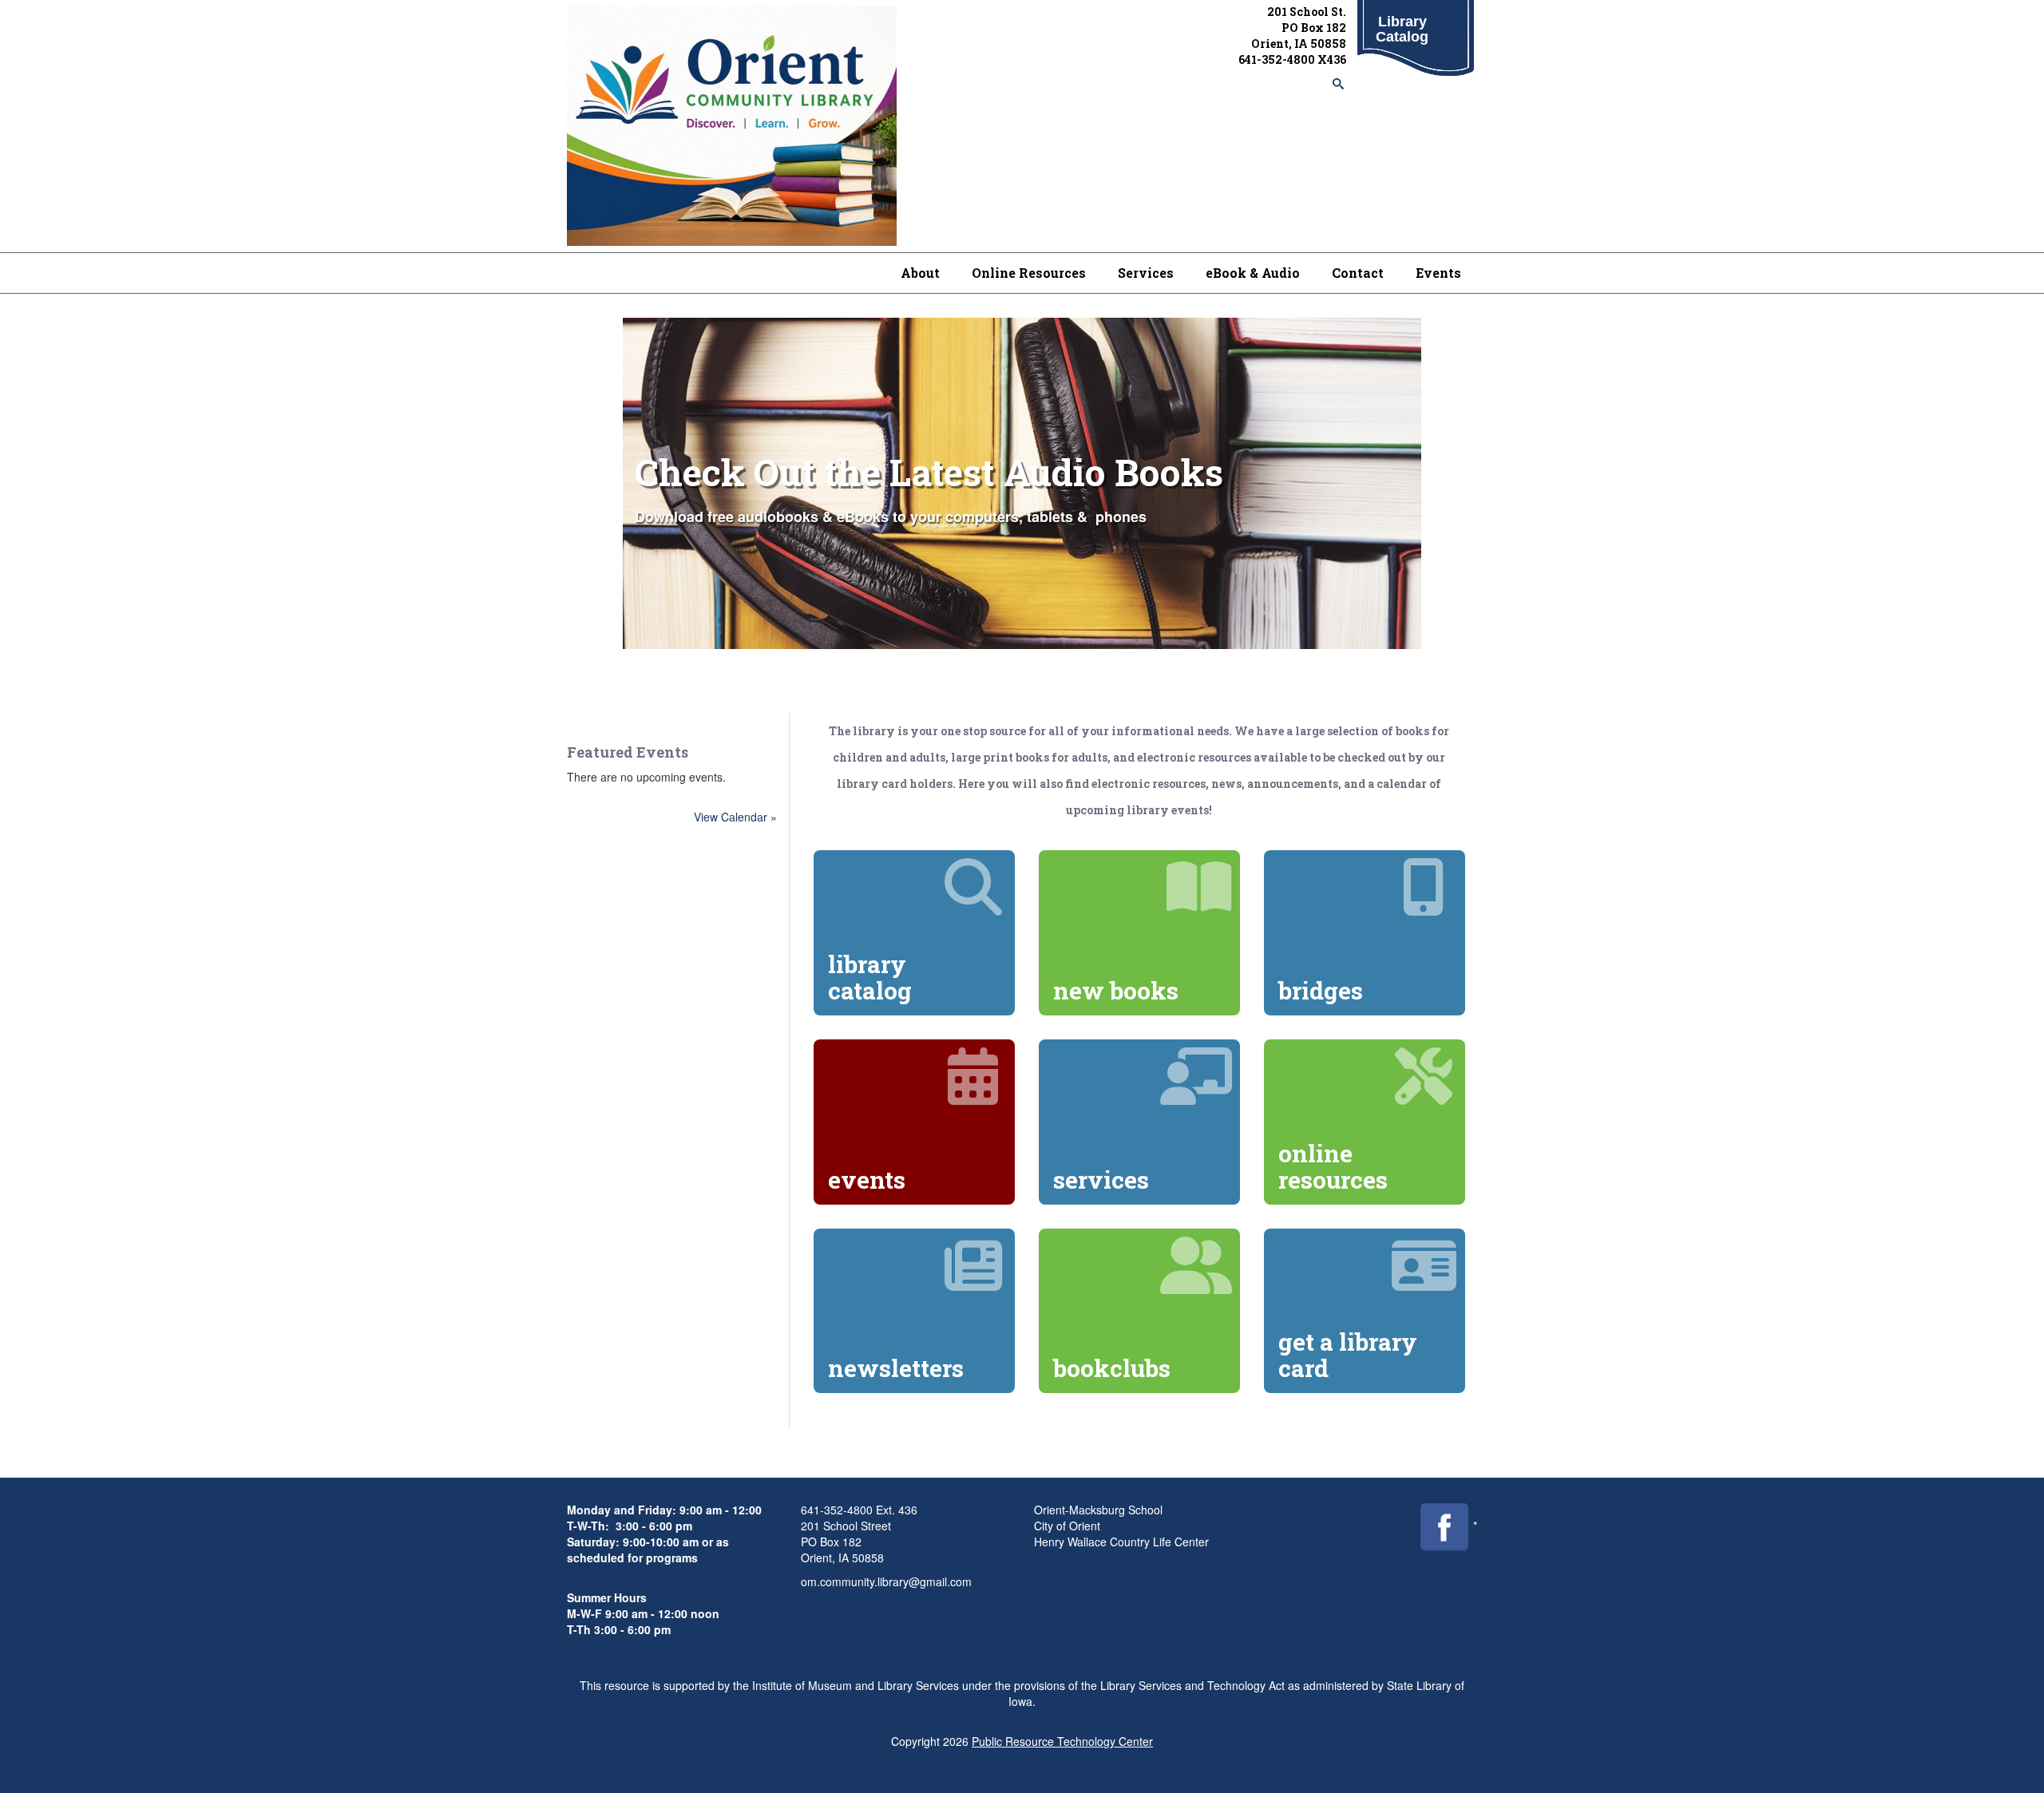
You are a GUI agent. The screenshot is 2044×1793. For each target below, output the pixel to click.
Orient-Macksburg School (1098, 1510)
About (920, 273)
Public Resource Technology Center (1062, 1741)
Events (1438, 273)
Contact (1358, 273)
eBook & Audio (1253, 273)
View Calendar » (735, 817)
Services (1146, 273)
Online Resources (1029, 273)
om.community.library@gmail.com (886, 1581)
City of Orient (1067, 1526)
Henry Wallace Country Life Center (1121, 1542)
